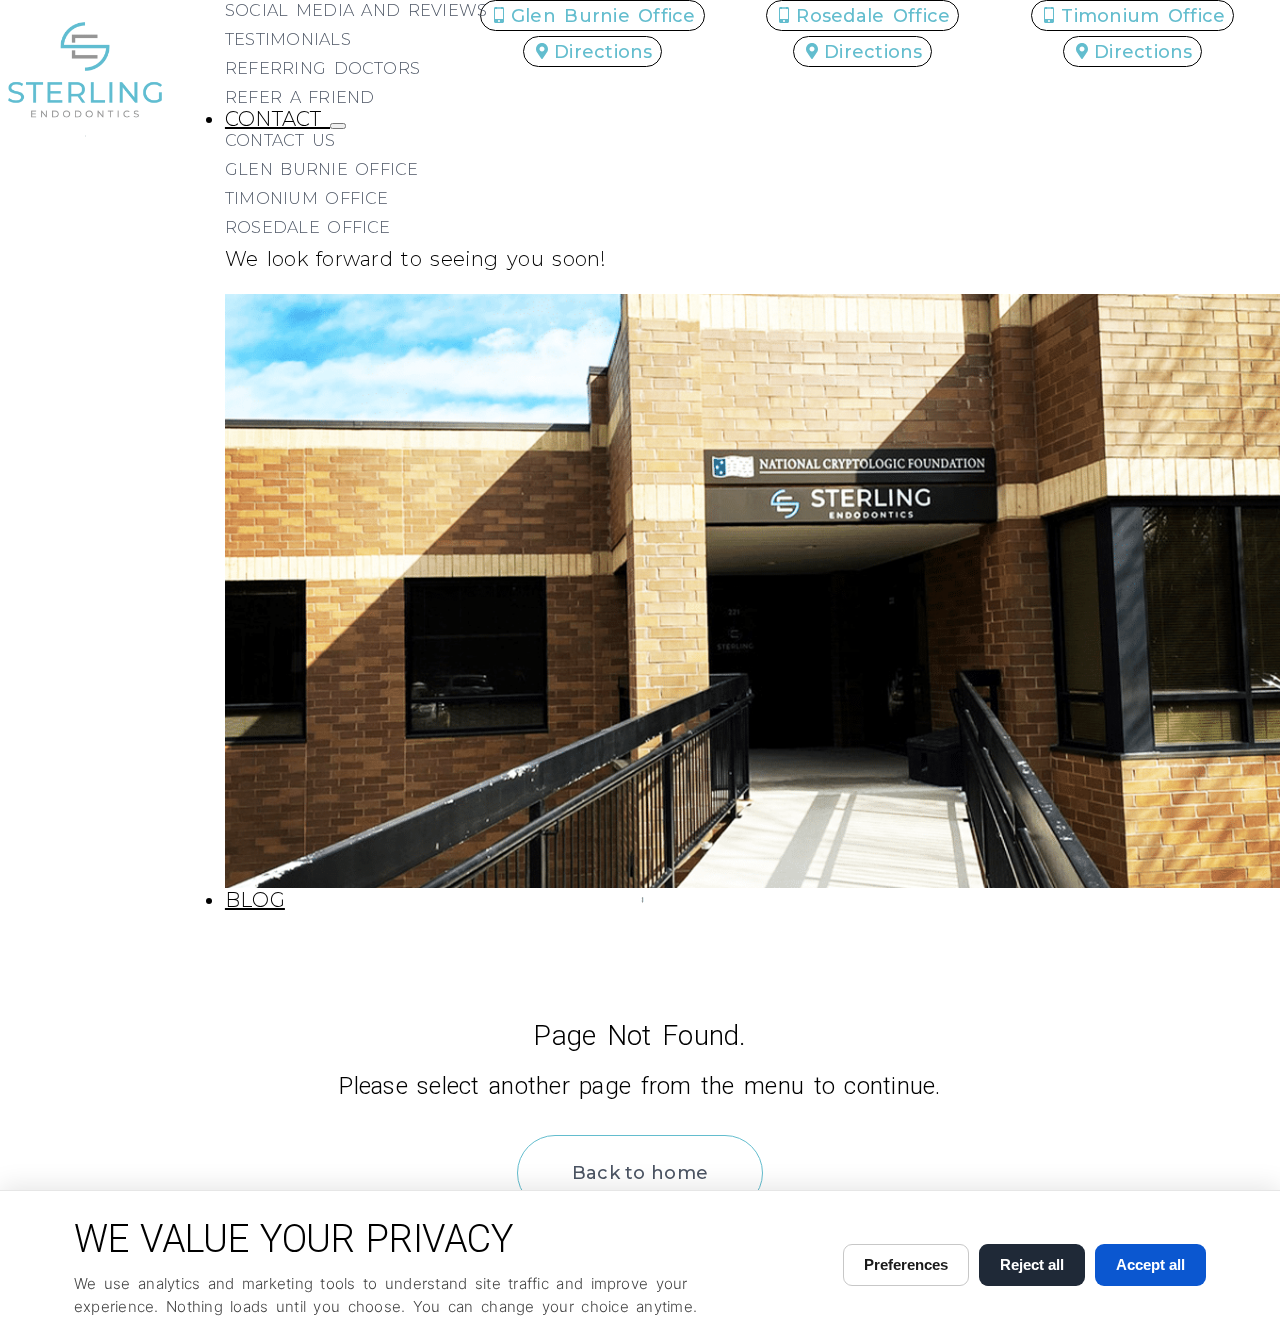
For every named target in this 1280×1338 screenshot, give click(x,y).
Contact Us (280, 140)
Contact (277, 119)
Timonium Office (307, 198)
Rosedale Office (308, 227)
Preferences (906, 1264)
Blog (255, 900)
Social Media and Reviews (356, 10)
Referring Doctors (322, 68)
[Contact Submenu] (338, 126)
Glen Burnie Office (322, 169)
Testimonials (288, 39)
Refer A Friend (300, 97)
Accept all (1150, 1264)
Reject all (1032, 1264)
